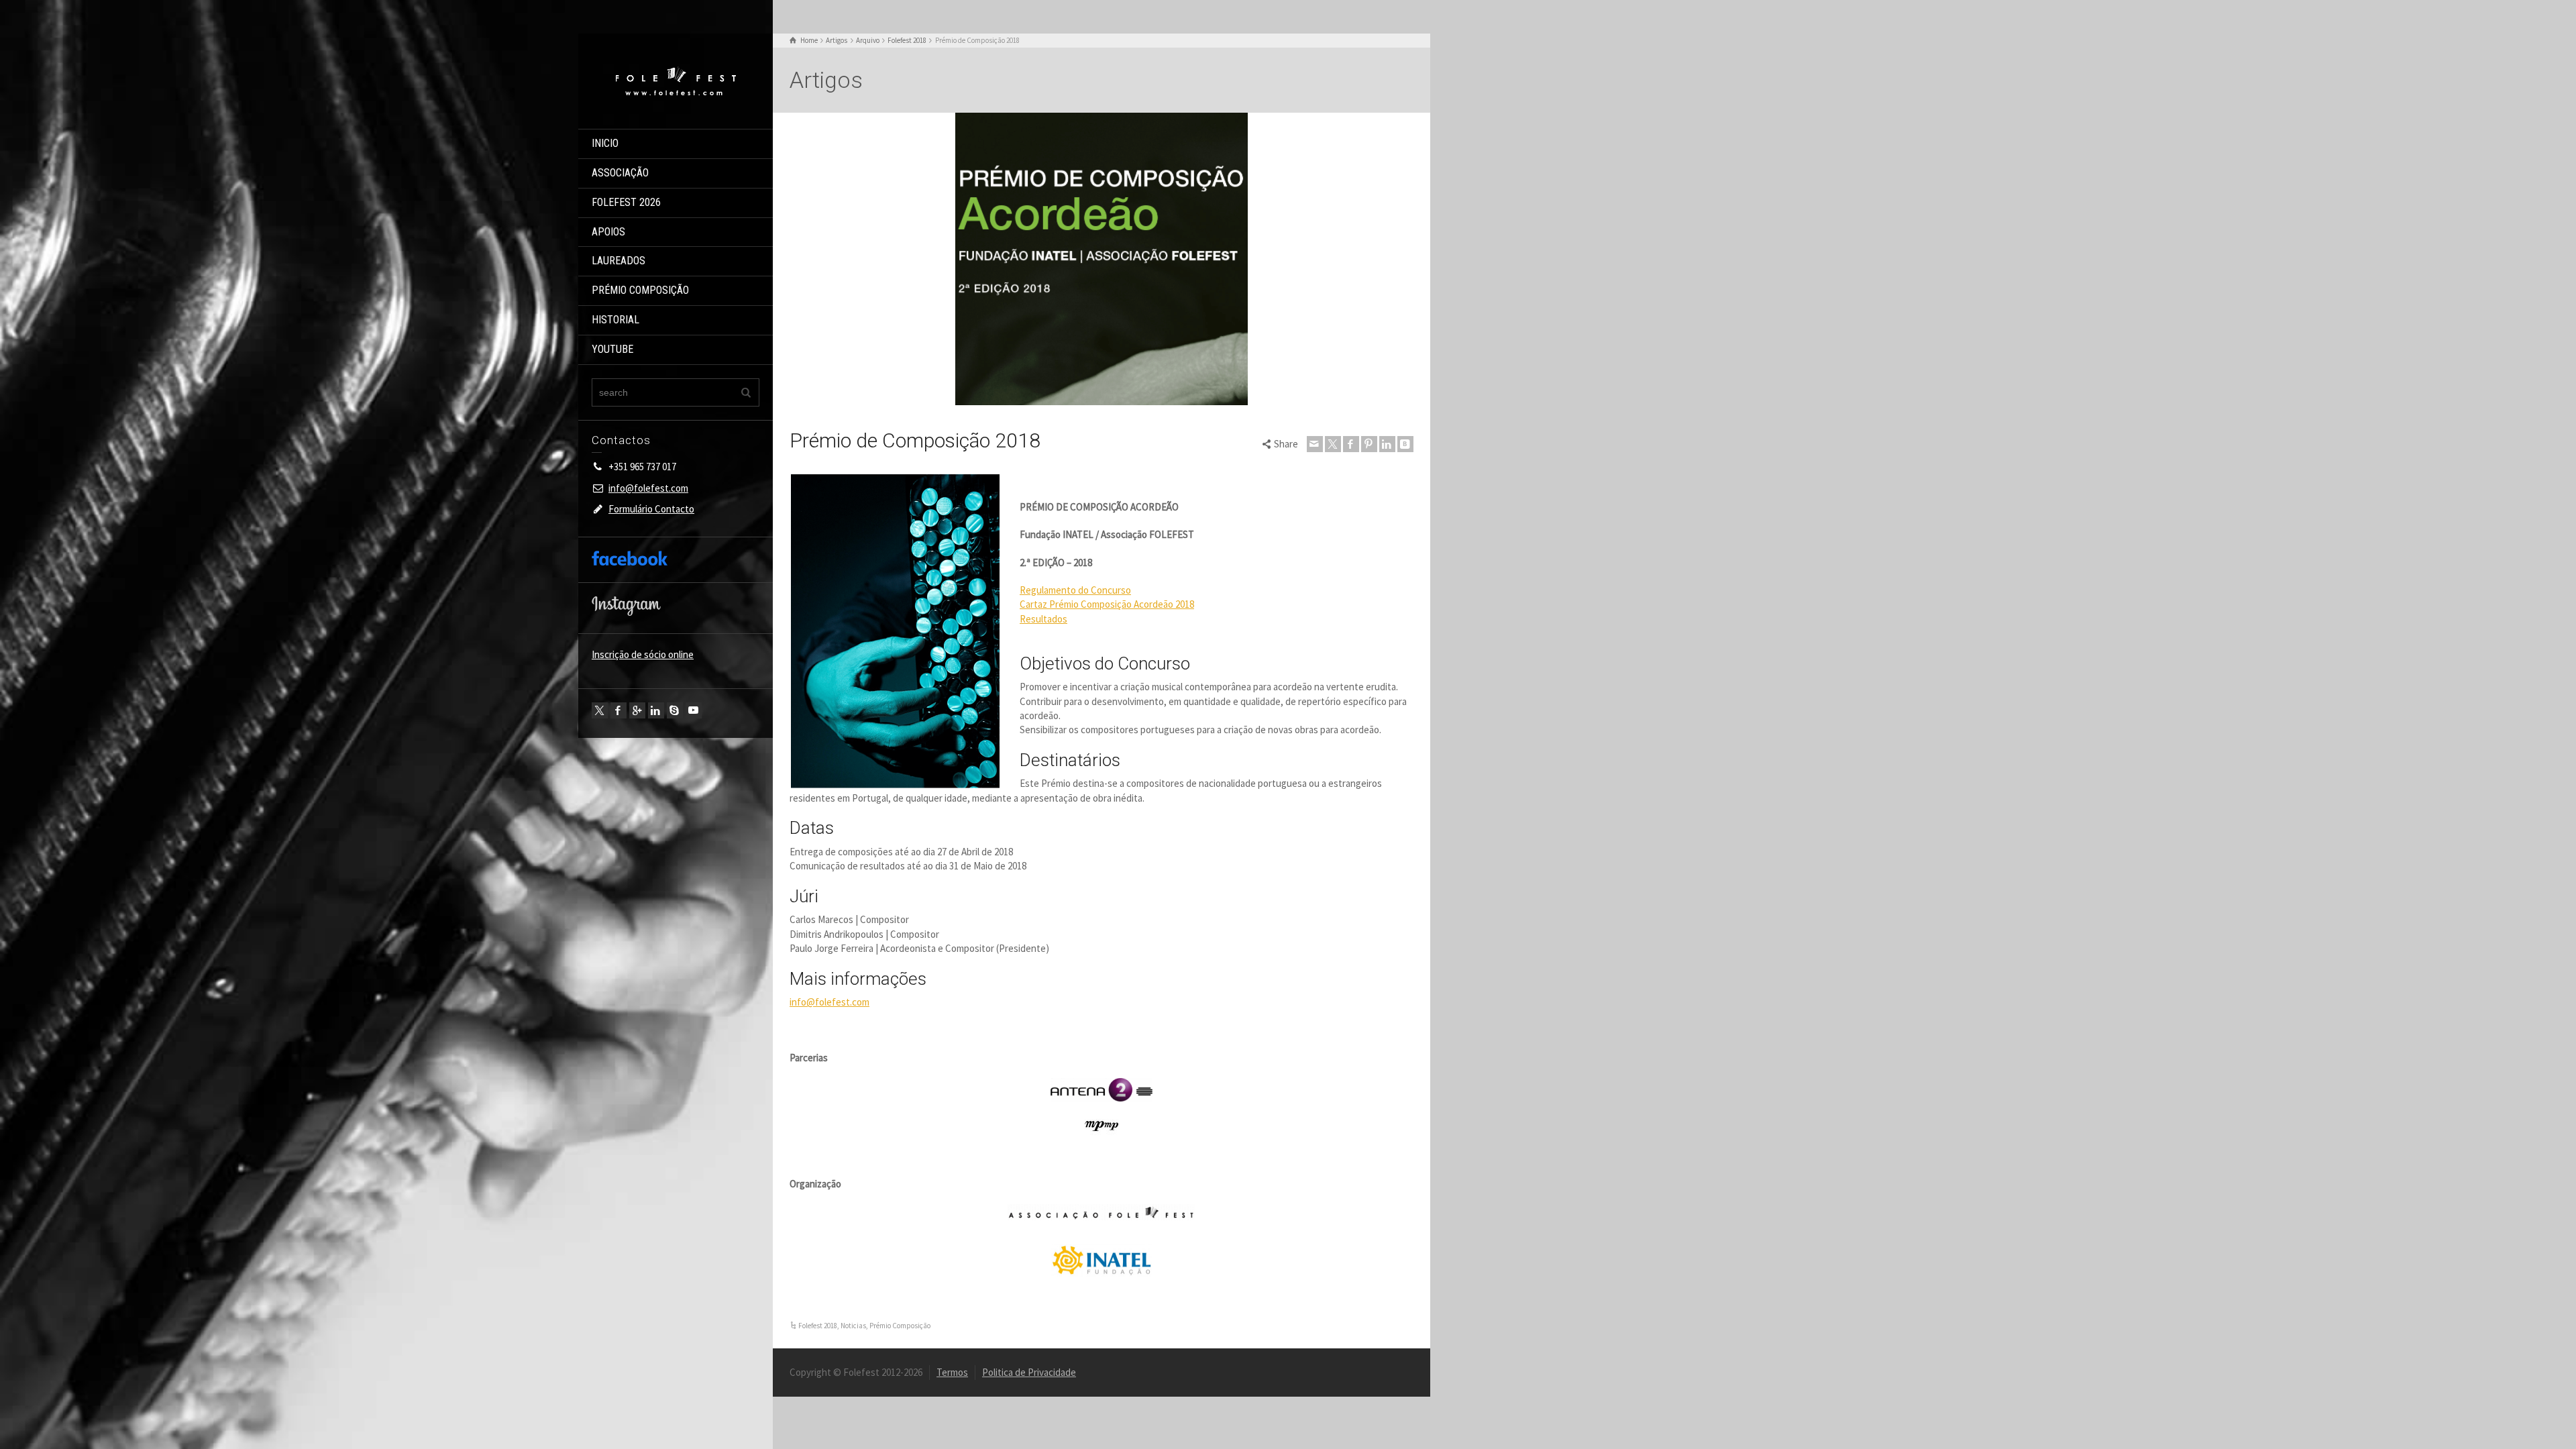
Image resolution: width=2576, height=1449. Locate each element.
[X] (600, 710)
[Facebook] (619, 710)
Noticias (853, 1326)
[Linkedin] (656, 710)
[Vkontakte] (1405, 444)
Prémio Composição (900, 1326)
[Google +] (637, 710)
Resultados (1043, 619)
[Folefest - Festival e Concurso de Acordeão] (676, 80)
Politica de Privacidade (1029, 1372)
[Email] (1315, 444)
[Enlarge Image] (1102, 259)
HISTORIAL (615, 320)
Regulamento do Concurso (1075, 590)
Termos (952, 1372)
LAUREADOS (619, 261)
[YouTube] (694, 710)
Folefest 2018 (818, 1326)
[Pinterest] (1369, 444)
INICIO (605, 143)
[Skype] (675, 710)
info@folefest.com (648, 488)
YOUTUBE (612, 349)
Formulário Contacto (651, 509)
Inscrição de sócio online (643, 654)
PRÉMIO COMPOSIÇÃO (640, 290)
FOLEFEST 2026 (626, 202)
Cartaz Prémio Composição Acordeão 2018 (1107, 604)
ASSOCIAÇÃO (620, 173)
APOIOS (608, 232)
